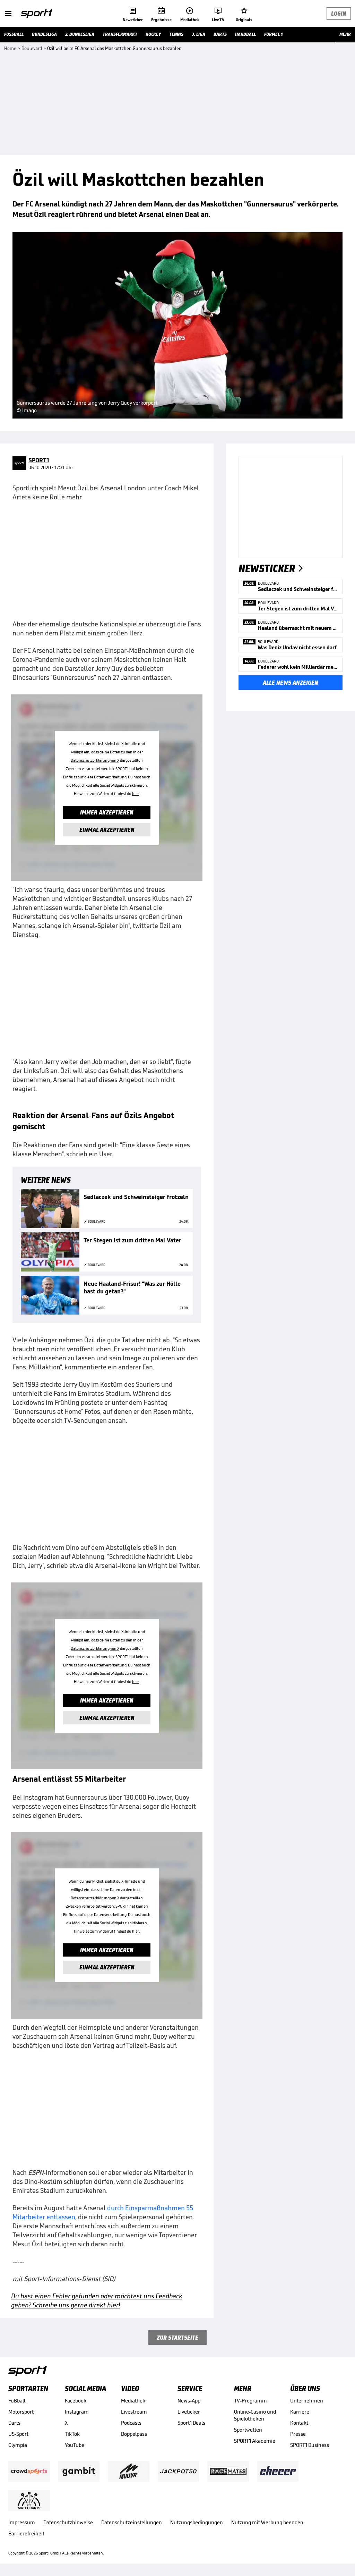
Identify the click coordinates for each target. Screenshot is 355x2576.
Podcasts (131, 2423)
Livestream (134, 2412)
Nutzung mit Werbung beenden (267, 2522)
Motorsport (21, 2412)
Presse (298, 2434)
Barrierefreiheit (26, 2533)
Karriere (300, 2412)
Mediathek (133, 2401)
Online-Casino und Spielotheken (255, 2415)
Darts (14, 2423)
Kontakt (299, 2423)
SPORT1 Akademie (255, 2441)
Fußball (17, 2401)
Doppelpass (134, 2434)
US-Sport (18, 2434)
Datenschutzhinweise (68, 2522)
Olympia (18, 2445)
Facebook (76, 2401)
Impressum (22, 2522)
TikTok (72, 2434)
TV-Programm (250, 2401)
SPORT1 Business (310, 2445)
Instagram (77, 2412)
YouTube (75, 2445)
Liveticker (189, 2412)
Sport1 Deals (191, 2423)
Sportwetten (248, 2430)
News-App (189, 2401)
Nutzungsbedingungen (197, 2522)
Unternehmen (307, 2401)
